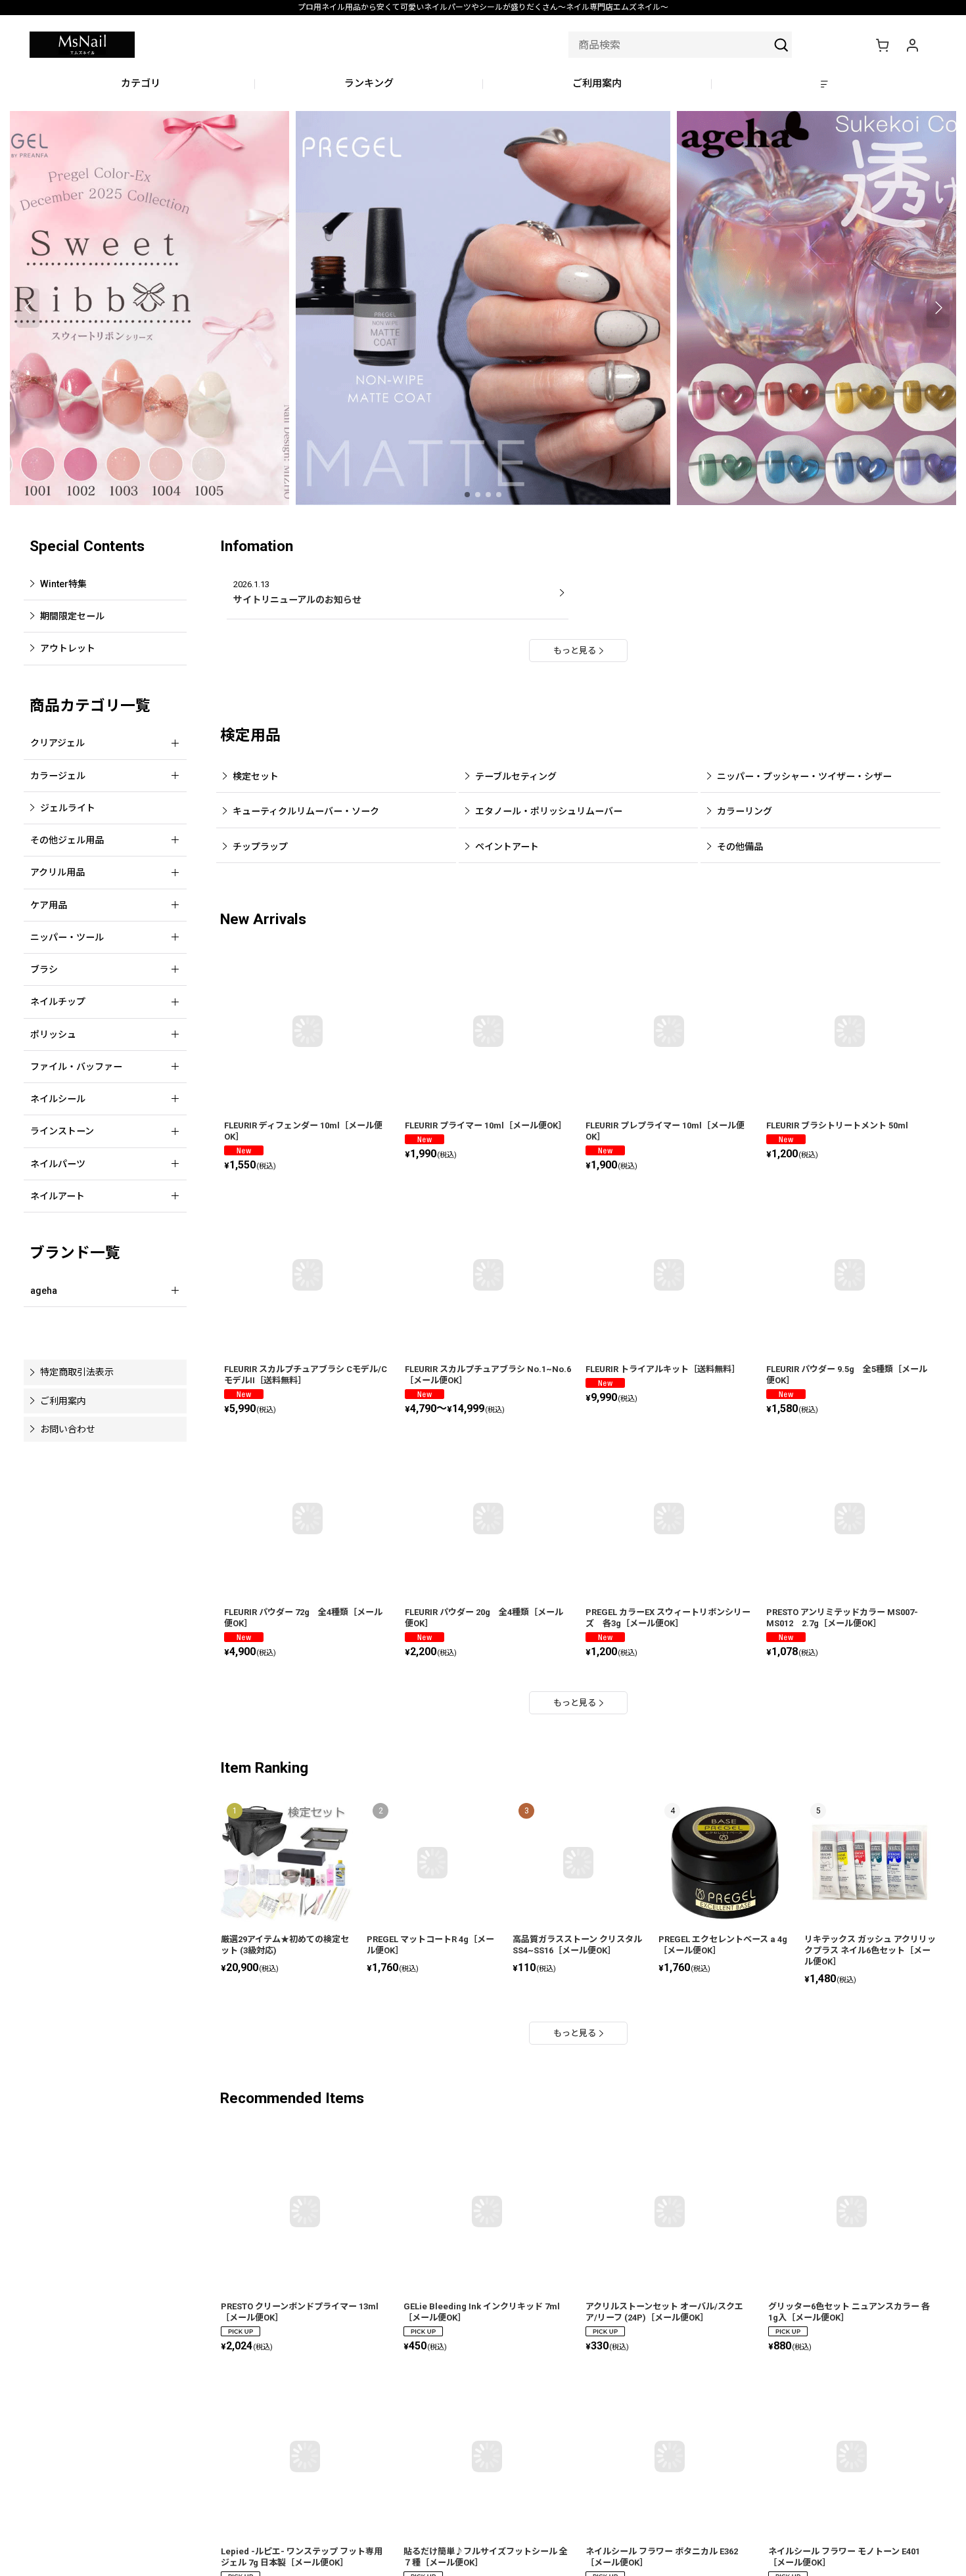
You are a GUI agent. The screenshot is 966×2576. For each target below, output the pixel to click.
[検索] (781, 45)
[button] (826, 84)
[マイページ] (912, 45)
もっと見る (575, 651)
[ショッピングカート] (882, 45)
